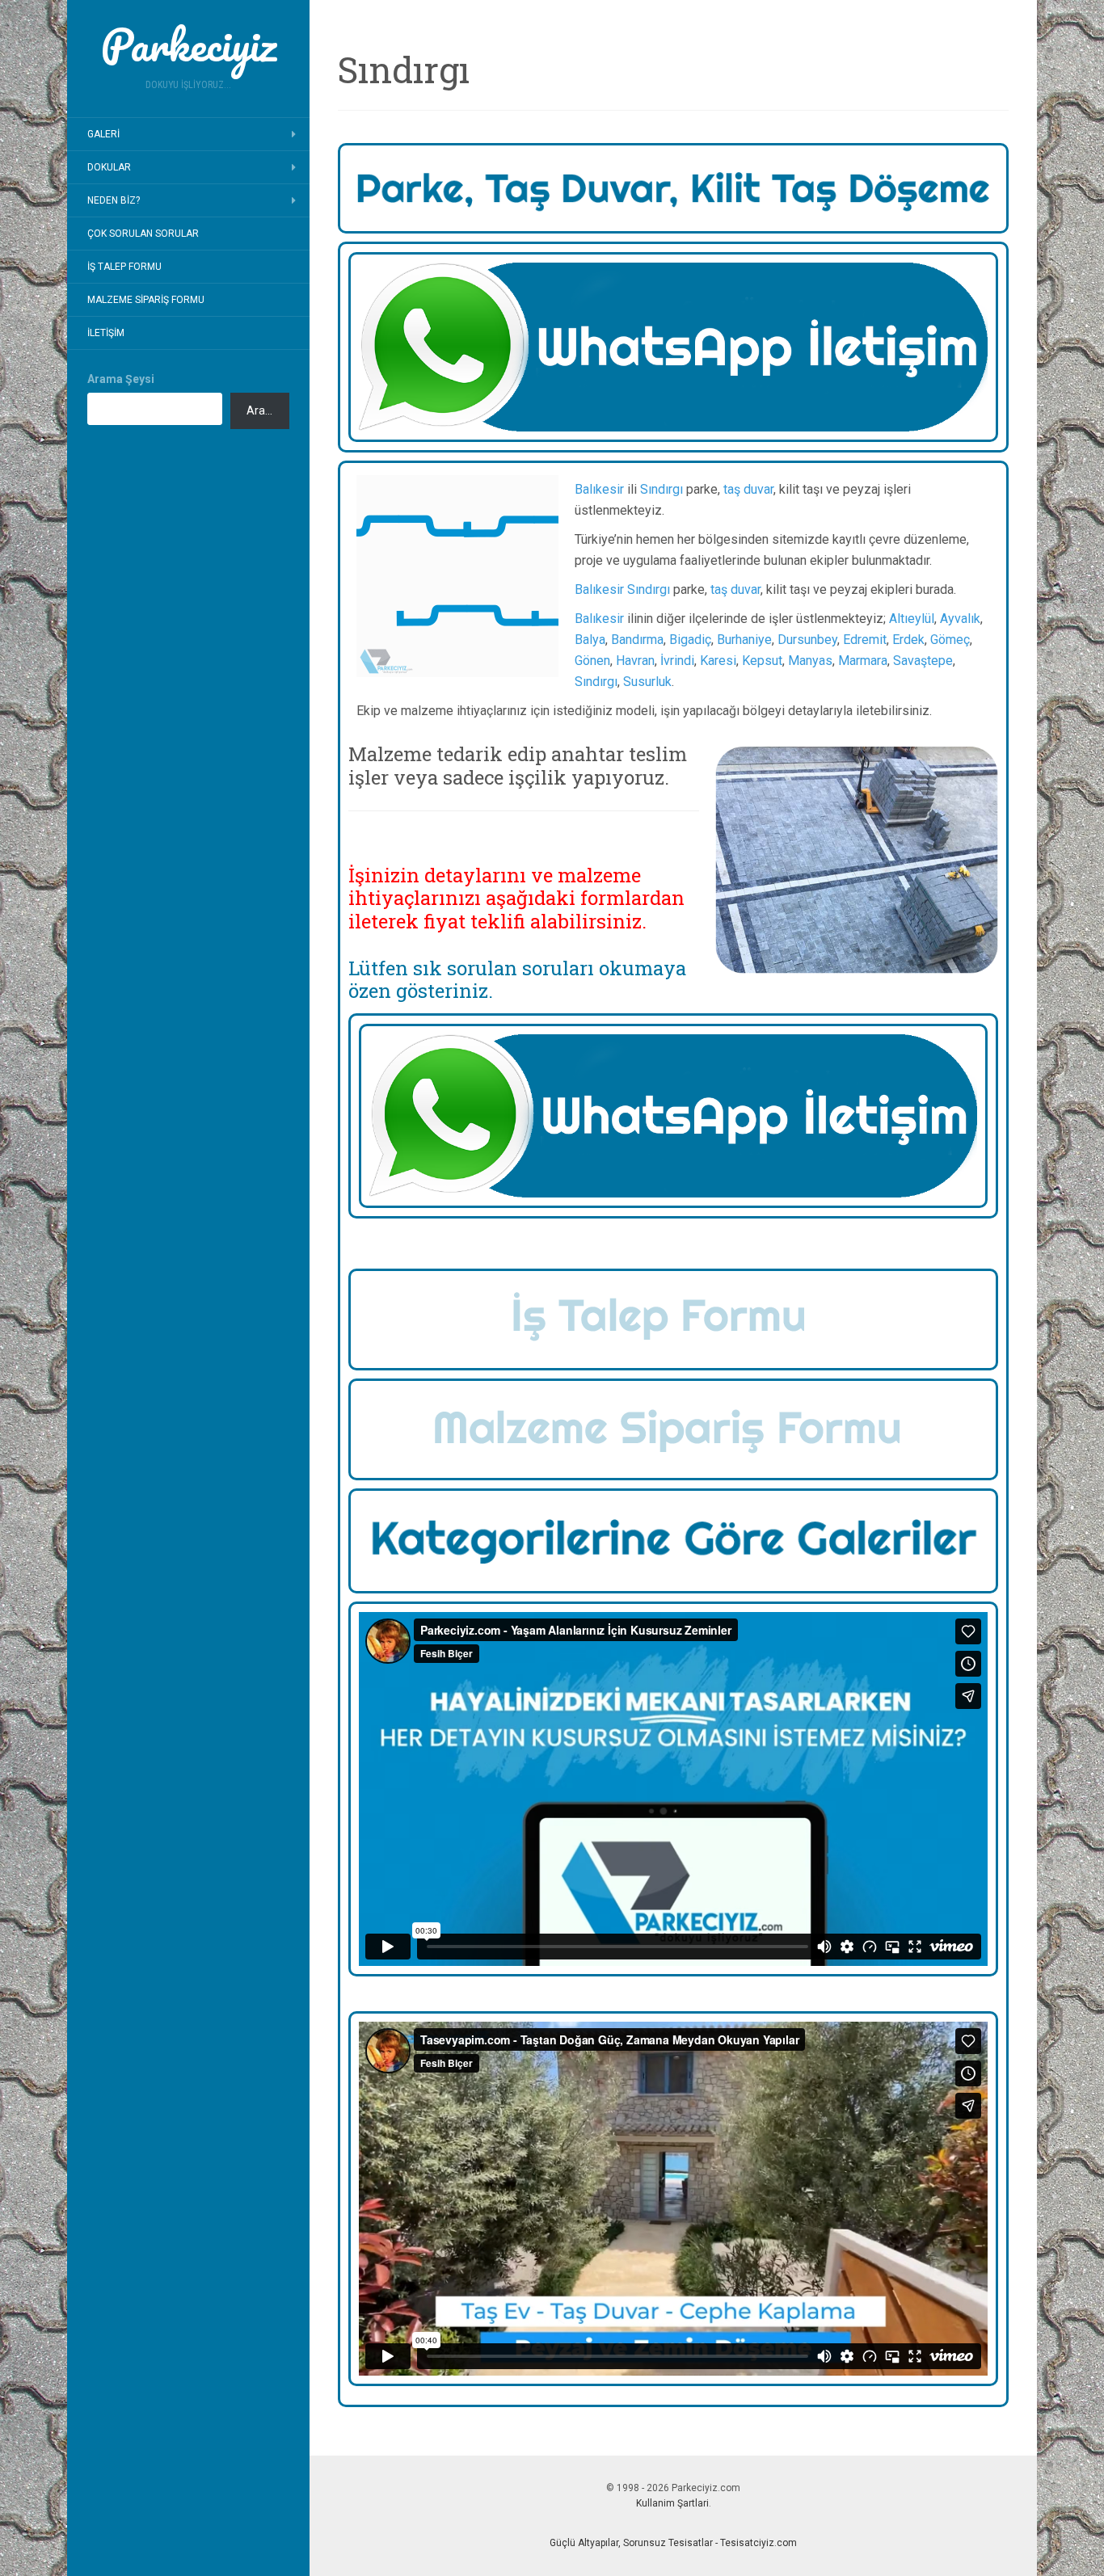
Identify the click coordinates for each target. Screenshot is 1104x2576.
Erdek (908, 640)
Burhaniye (744, 640)
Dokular (109, 167)
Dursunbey (807, 640)
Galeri (103, 134)
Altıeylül (912, 619)
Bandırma (637, 640)
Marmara (863, 661)
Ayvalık (960, 619)
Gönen (592, 661)
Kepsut (762, 661)
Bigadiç (690, 640)
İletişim (106, 333)
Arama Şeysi (121, 379)
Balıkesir (599, 489)
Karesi (718, 661)
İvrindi (677, 661)
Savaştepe (923, 661)
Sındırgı (662, 489)
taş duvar (748, 489)
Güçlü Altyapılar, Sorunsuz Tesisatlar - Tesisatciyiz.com (673, 2543)
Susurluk (647, 682)
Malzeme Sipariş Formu (146, 300)
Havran (635, 661)
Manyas (810, 661)
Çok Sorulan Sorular (143, 234)
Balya (590, 640)
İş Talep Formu (124, 267)
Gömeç (950, 640)
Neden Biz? (114, 200)
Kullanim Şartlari (672, 2503)
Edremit (865, 640)
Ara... (259, 410)
